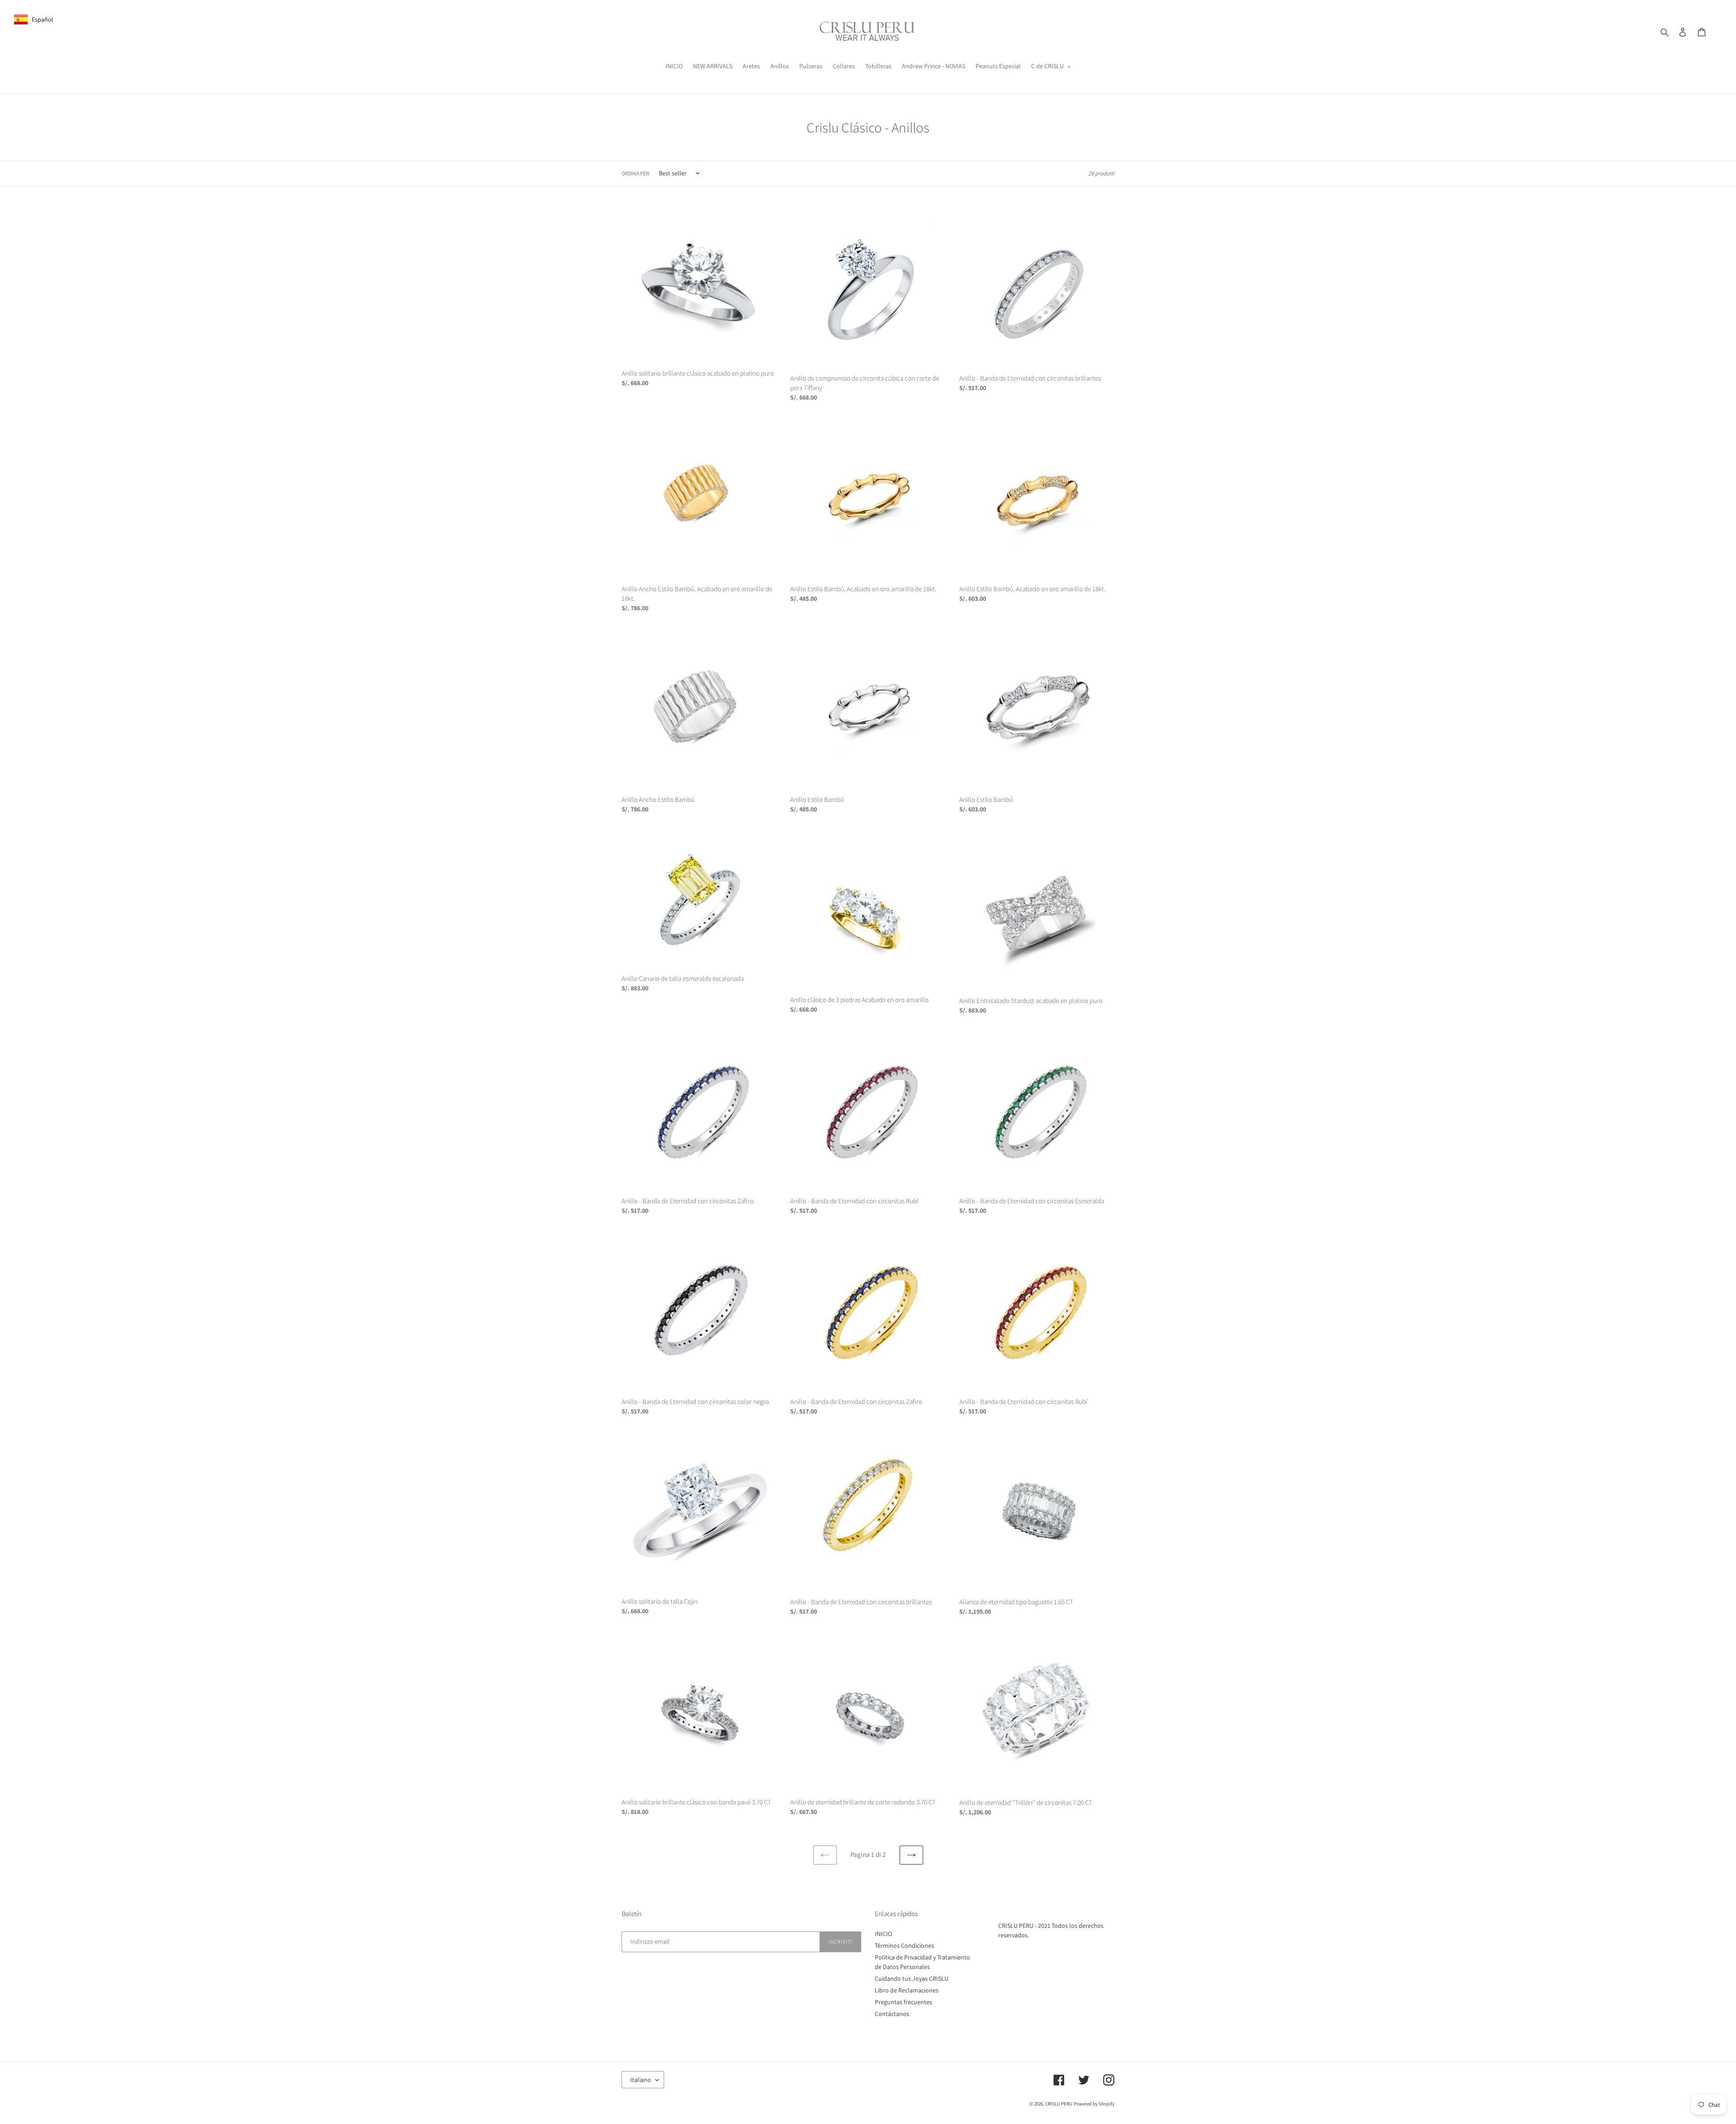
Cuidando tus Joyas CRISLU (912, 1978)
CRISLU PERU (1059, 2104)
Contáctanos (892, 2014)
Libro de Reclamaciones (907, 1990)
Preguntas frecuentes (903, 2002)
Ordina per (635, 173)
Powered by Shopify (1094, 2104)
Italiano (641, 2080)
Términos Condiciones (904, 1945)
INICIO (883, 1934)
